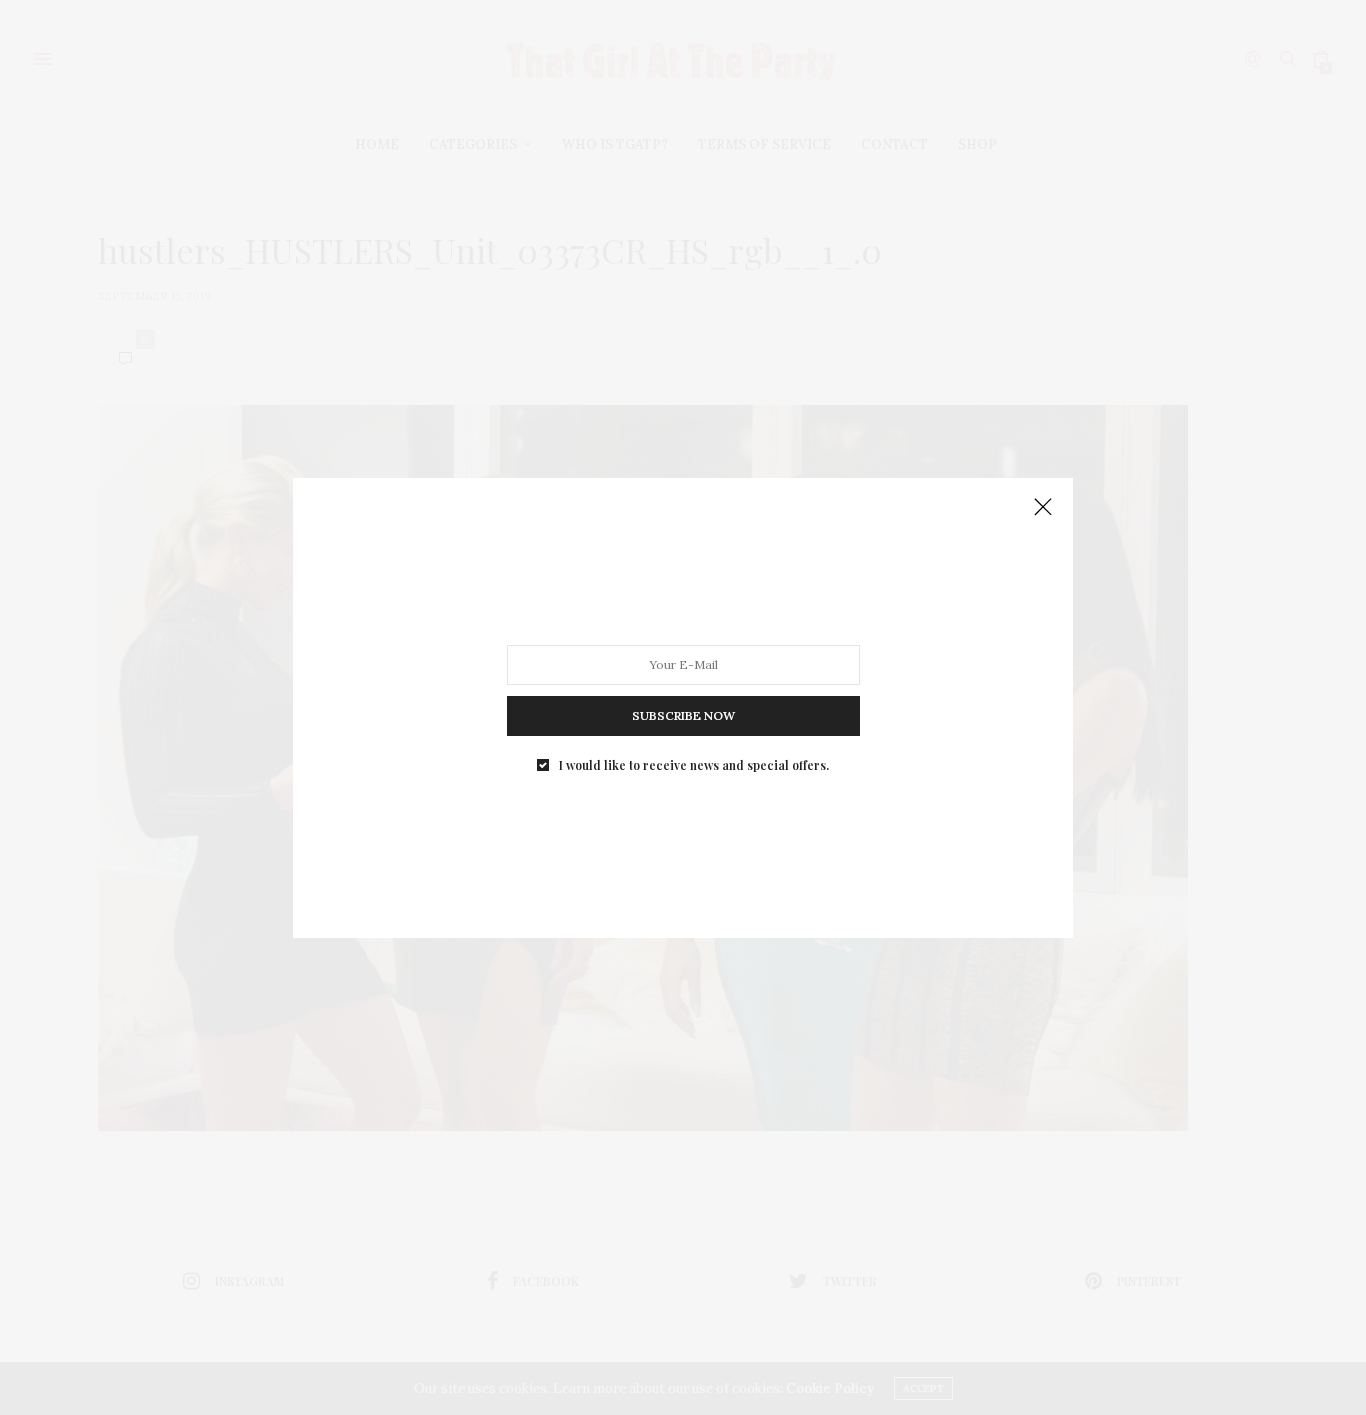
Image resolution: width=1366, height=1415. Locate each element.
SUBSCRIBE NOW (683, 714)
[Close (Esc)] (1043, 508)
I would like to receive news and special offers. (694, 764)
